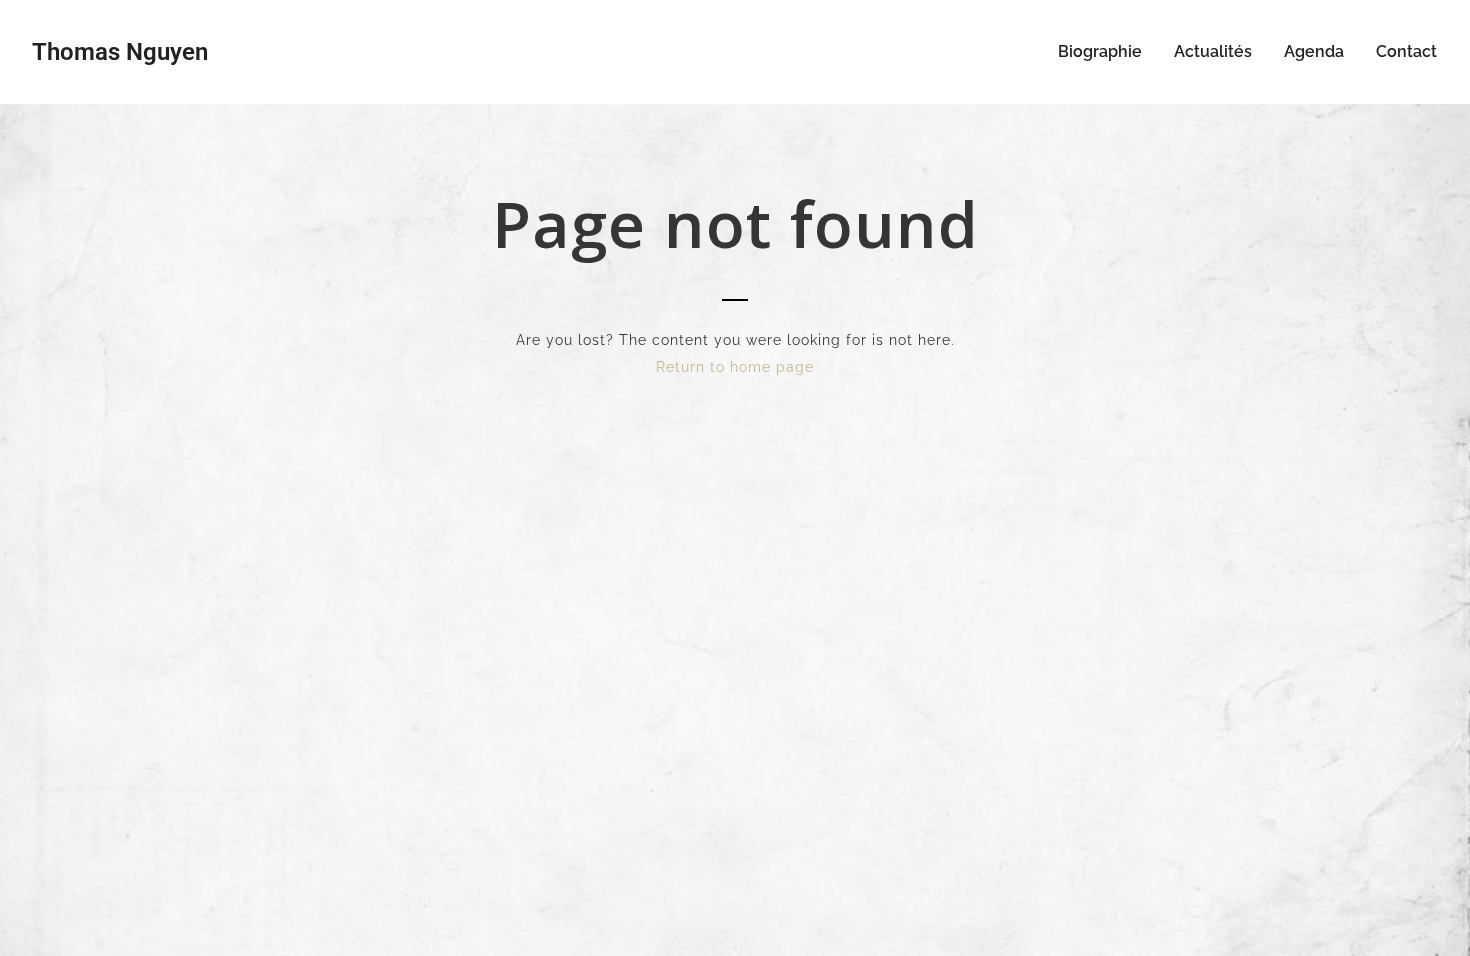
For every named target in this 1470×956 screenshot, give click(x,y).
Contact (1406, 51)
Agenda (1314, 51)
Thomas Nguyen (120, 52)
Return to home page (735, 367)
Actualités (1213, 51)
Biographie (1100, 51)
